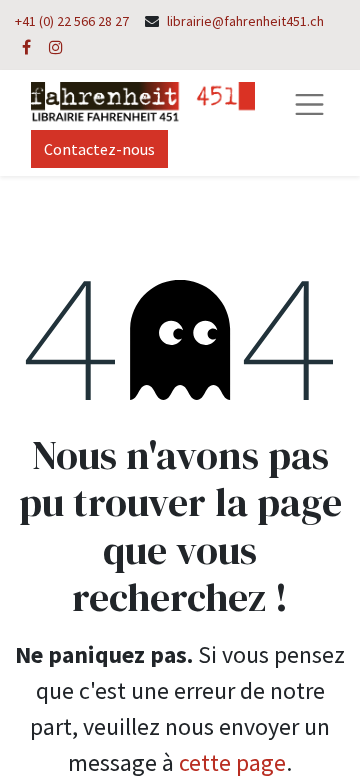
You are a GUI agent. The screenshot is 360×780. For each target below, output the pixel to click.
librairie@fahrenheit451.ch (245, 21)
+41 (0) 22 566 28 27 (72, 21)
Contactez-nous (99, 149)
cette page (232, 762)
